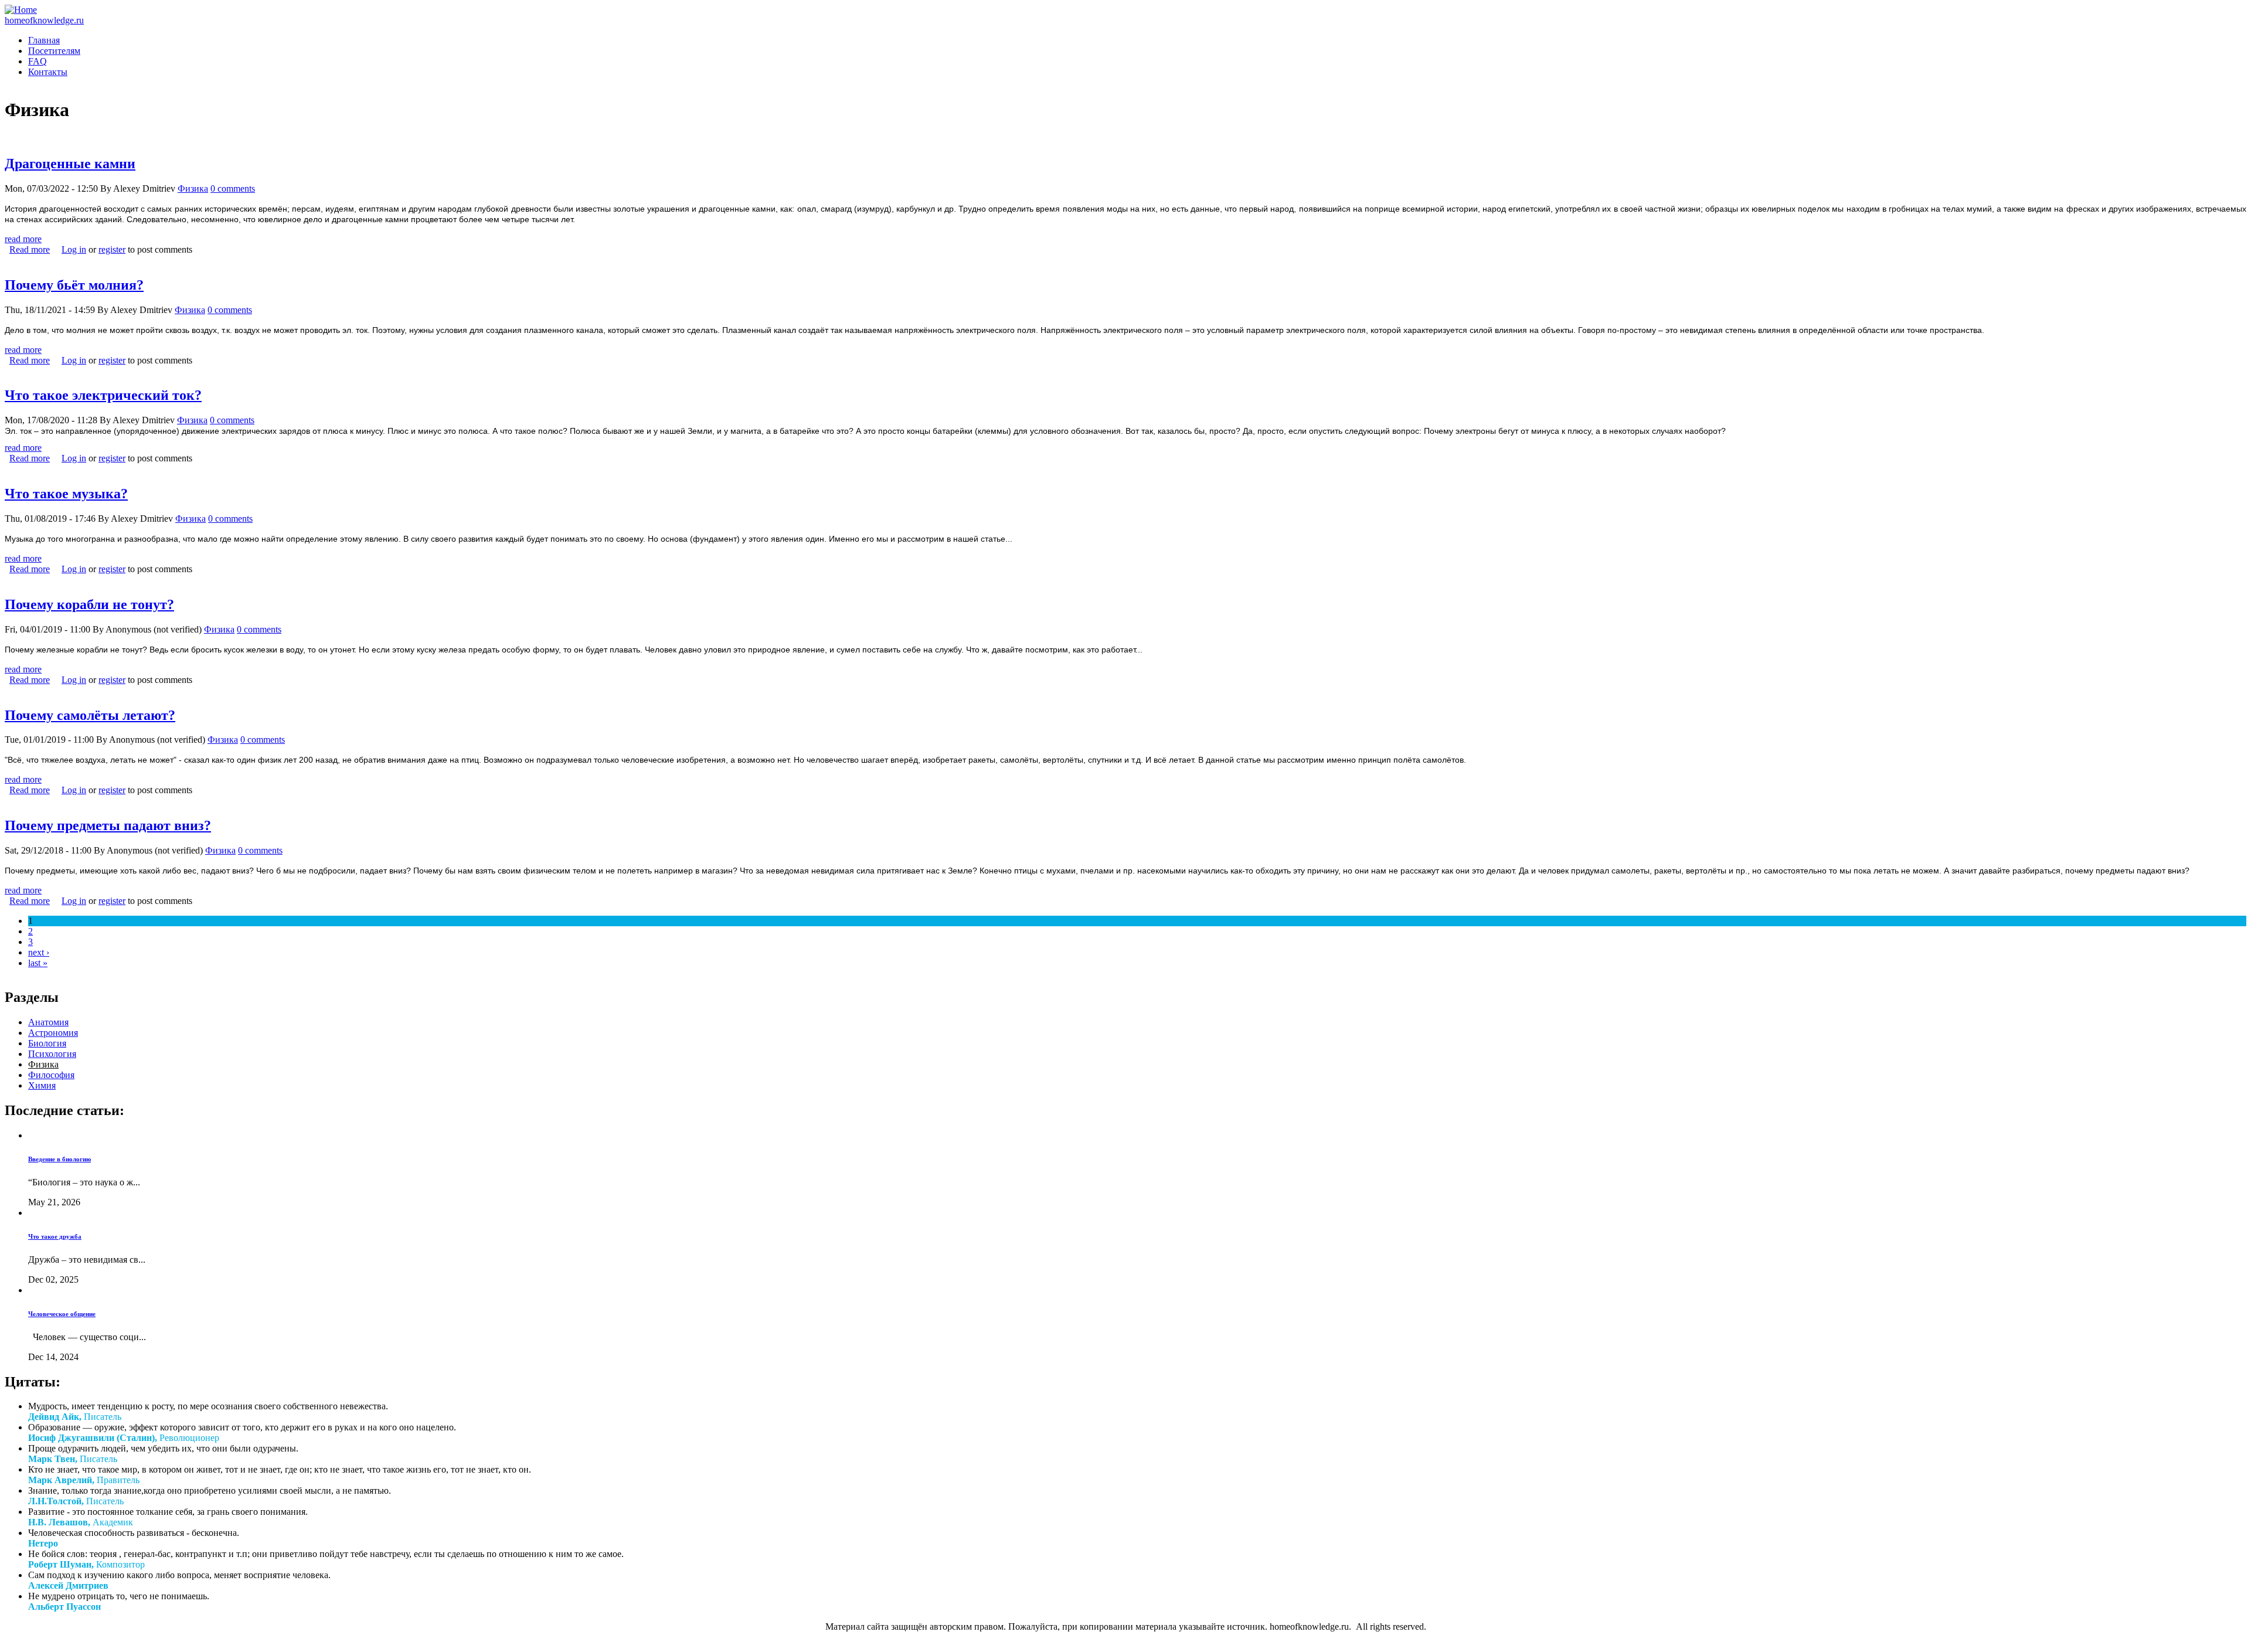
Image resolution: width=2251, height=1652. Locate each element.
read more (23, 239)
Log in (74, 249)
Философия (51, 1075)
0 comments (233, 188)
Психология (52, 1054)
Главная (44, 40)
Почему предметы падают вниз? (108, 825)
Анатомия (48, 1022)
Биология (47, 1043)
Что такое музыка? (66, 494)
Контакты (48, 72)
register (112, 249)
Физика (193, 188)
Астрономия (53, 1033)
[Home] (21, 10)
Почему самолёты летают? (90, 715)
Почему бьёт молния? (74, 285)
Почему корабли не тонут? (89, 604)
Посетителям (54, 51)
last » (38, 963)
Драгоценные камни (70, 164)
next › (39, 952)
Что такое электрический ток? (103, 395)
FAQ (38, 61)
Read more (30, 249)
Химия (42, 1085)
